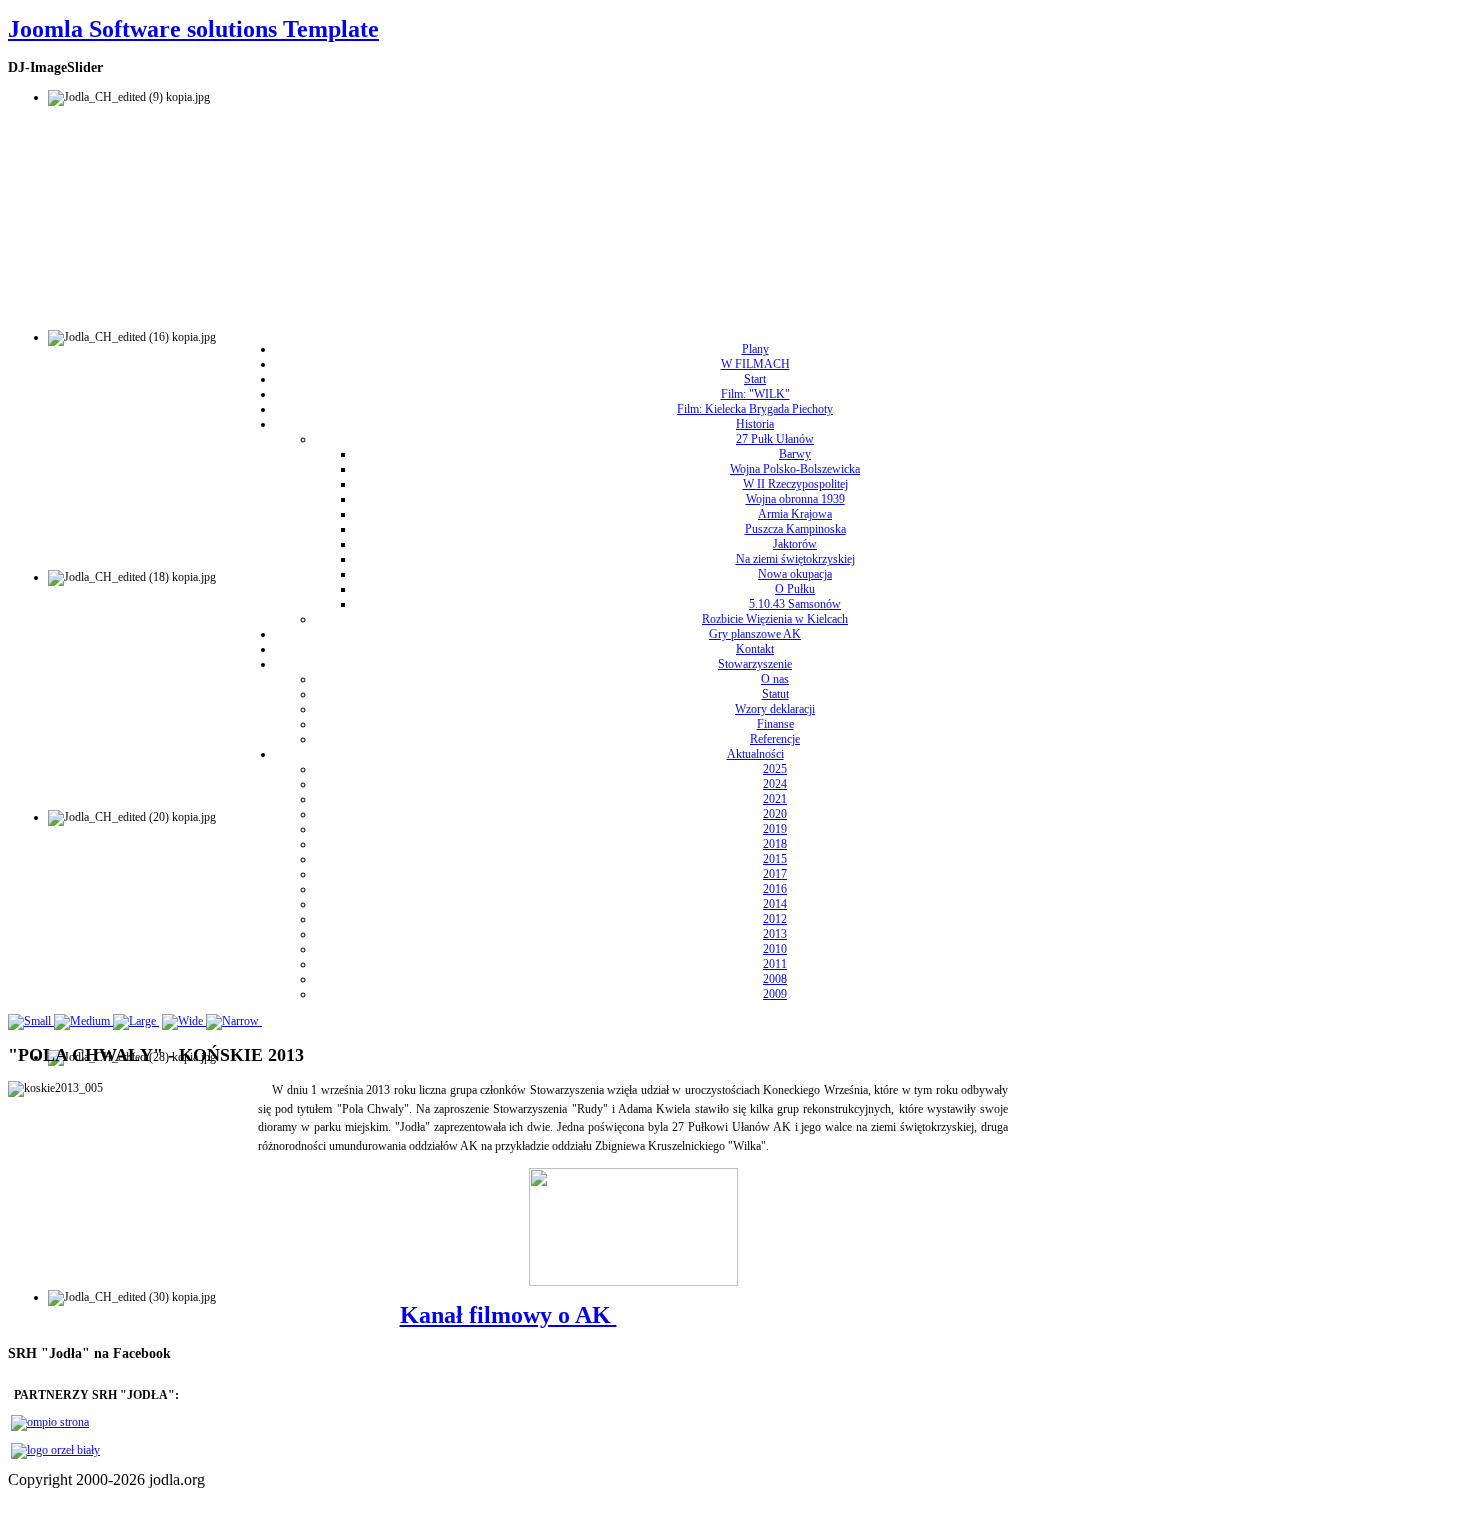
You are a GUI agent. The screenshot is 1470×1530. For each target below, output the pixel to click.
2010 (775, 949)
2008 (775, 979)
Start (755, 379)
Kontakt (755, 649)
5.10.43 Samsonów (795, 604)
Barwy (795, 454)
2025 (775, 769)
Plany (755, 349)
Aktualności (755, 754)
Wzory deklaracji (775, 709)
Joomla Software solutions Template (193, 29)
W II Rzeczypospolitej (795, 484)
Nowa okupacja (795, 574)
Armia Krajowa (795, 514)
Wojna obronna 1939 (795, 499)
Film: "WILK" (755, 394)
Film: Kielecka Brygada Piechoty (755, 409)
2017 (775, 874)
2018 (775, 844)
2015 (775, 859)
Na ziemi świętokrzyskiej (795, 559)
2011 (775, 964)
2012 (775, 919)
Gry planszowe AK (755, 634)
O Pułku (795, 589)
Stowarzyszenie (755, 664)
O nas (775, 679)
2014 (775, 904)
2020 (775, 814)
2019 (775, 829)
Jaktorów (795, 544)
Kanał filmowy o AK (508, 1315)
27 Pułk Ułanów (775, 439)
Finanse (775, 724)
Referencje (775, 739)
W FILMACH (755, 364)
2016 (775, 889)
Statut (775, 694)
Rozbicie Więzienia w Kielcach (775, 619)
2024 (775, 784)
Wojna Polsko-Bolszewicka (795, 469)
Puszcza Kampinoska (795, 529)
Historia (755, 424)
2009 (775, 994)
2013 (775, 934)
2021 (775, 799)
